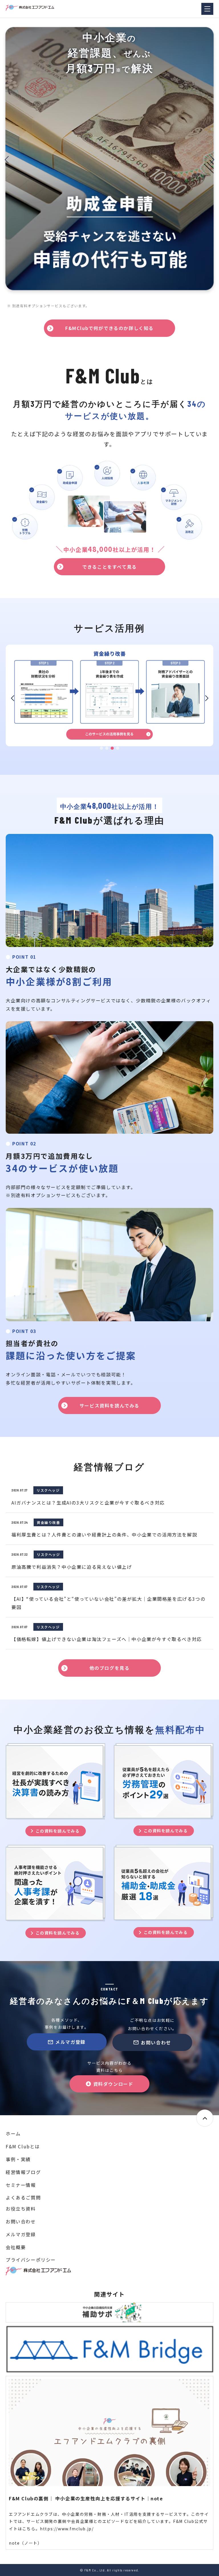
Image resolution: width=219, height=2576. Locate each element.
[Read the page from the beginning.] (205, 2118)
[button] (7, 160)
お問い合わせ (156, 2042)
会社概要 (16, 2247)
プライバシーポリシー (31, 2260)
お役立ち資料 (21, 2209)
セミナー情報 (21, 2185)
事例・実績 (18, 2159)
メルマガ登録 (70, 2042)
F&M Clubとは (23, 2146)
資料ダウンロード (113, 2084)
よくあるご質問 (23, 2197)
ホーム (13, 2133)
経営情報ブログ (23, 2172)
